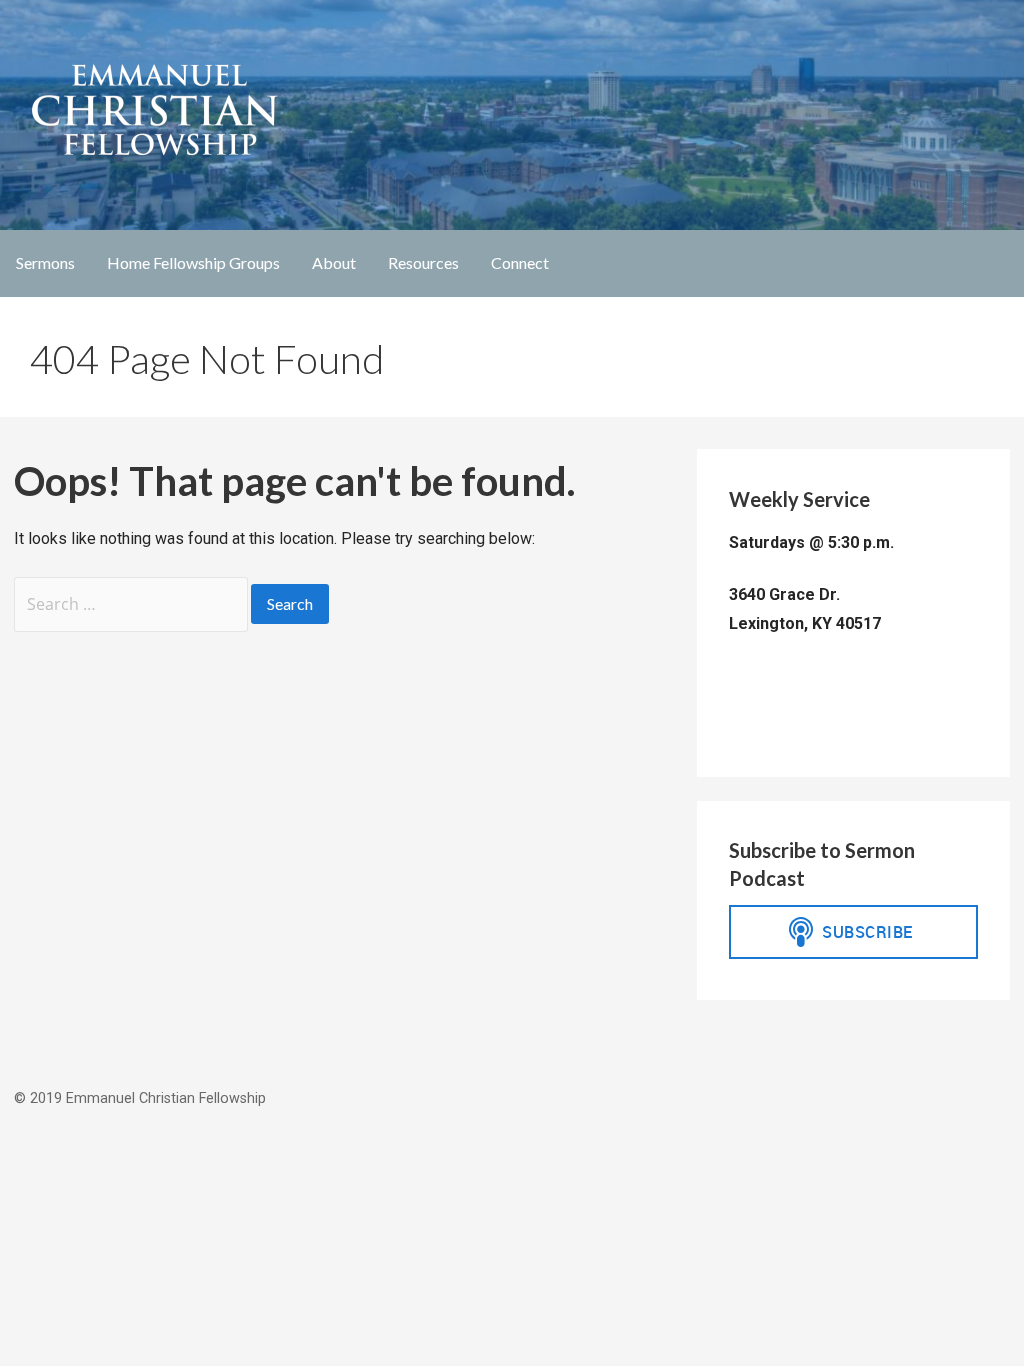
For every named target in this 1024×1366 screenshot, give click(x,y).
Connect (520, 262)
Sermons (45, 262)
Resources (423, 262)
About (334, 262)
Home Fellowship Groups (193, 262)
